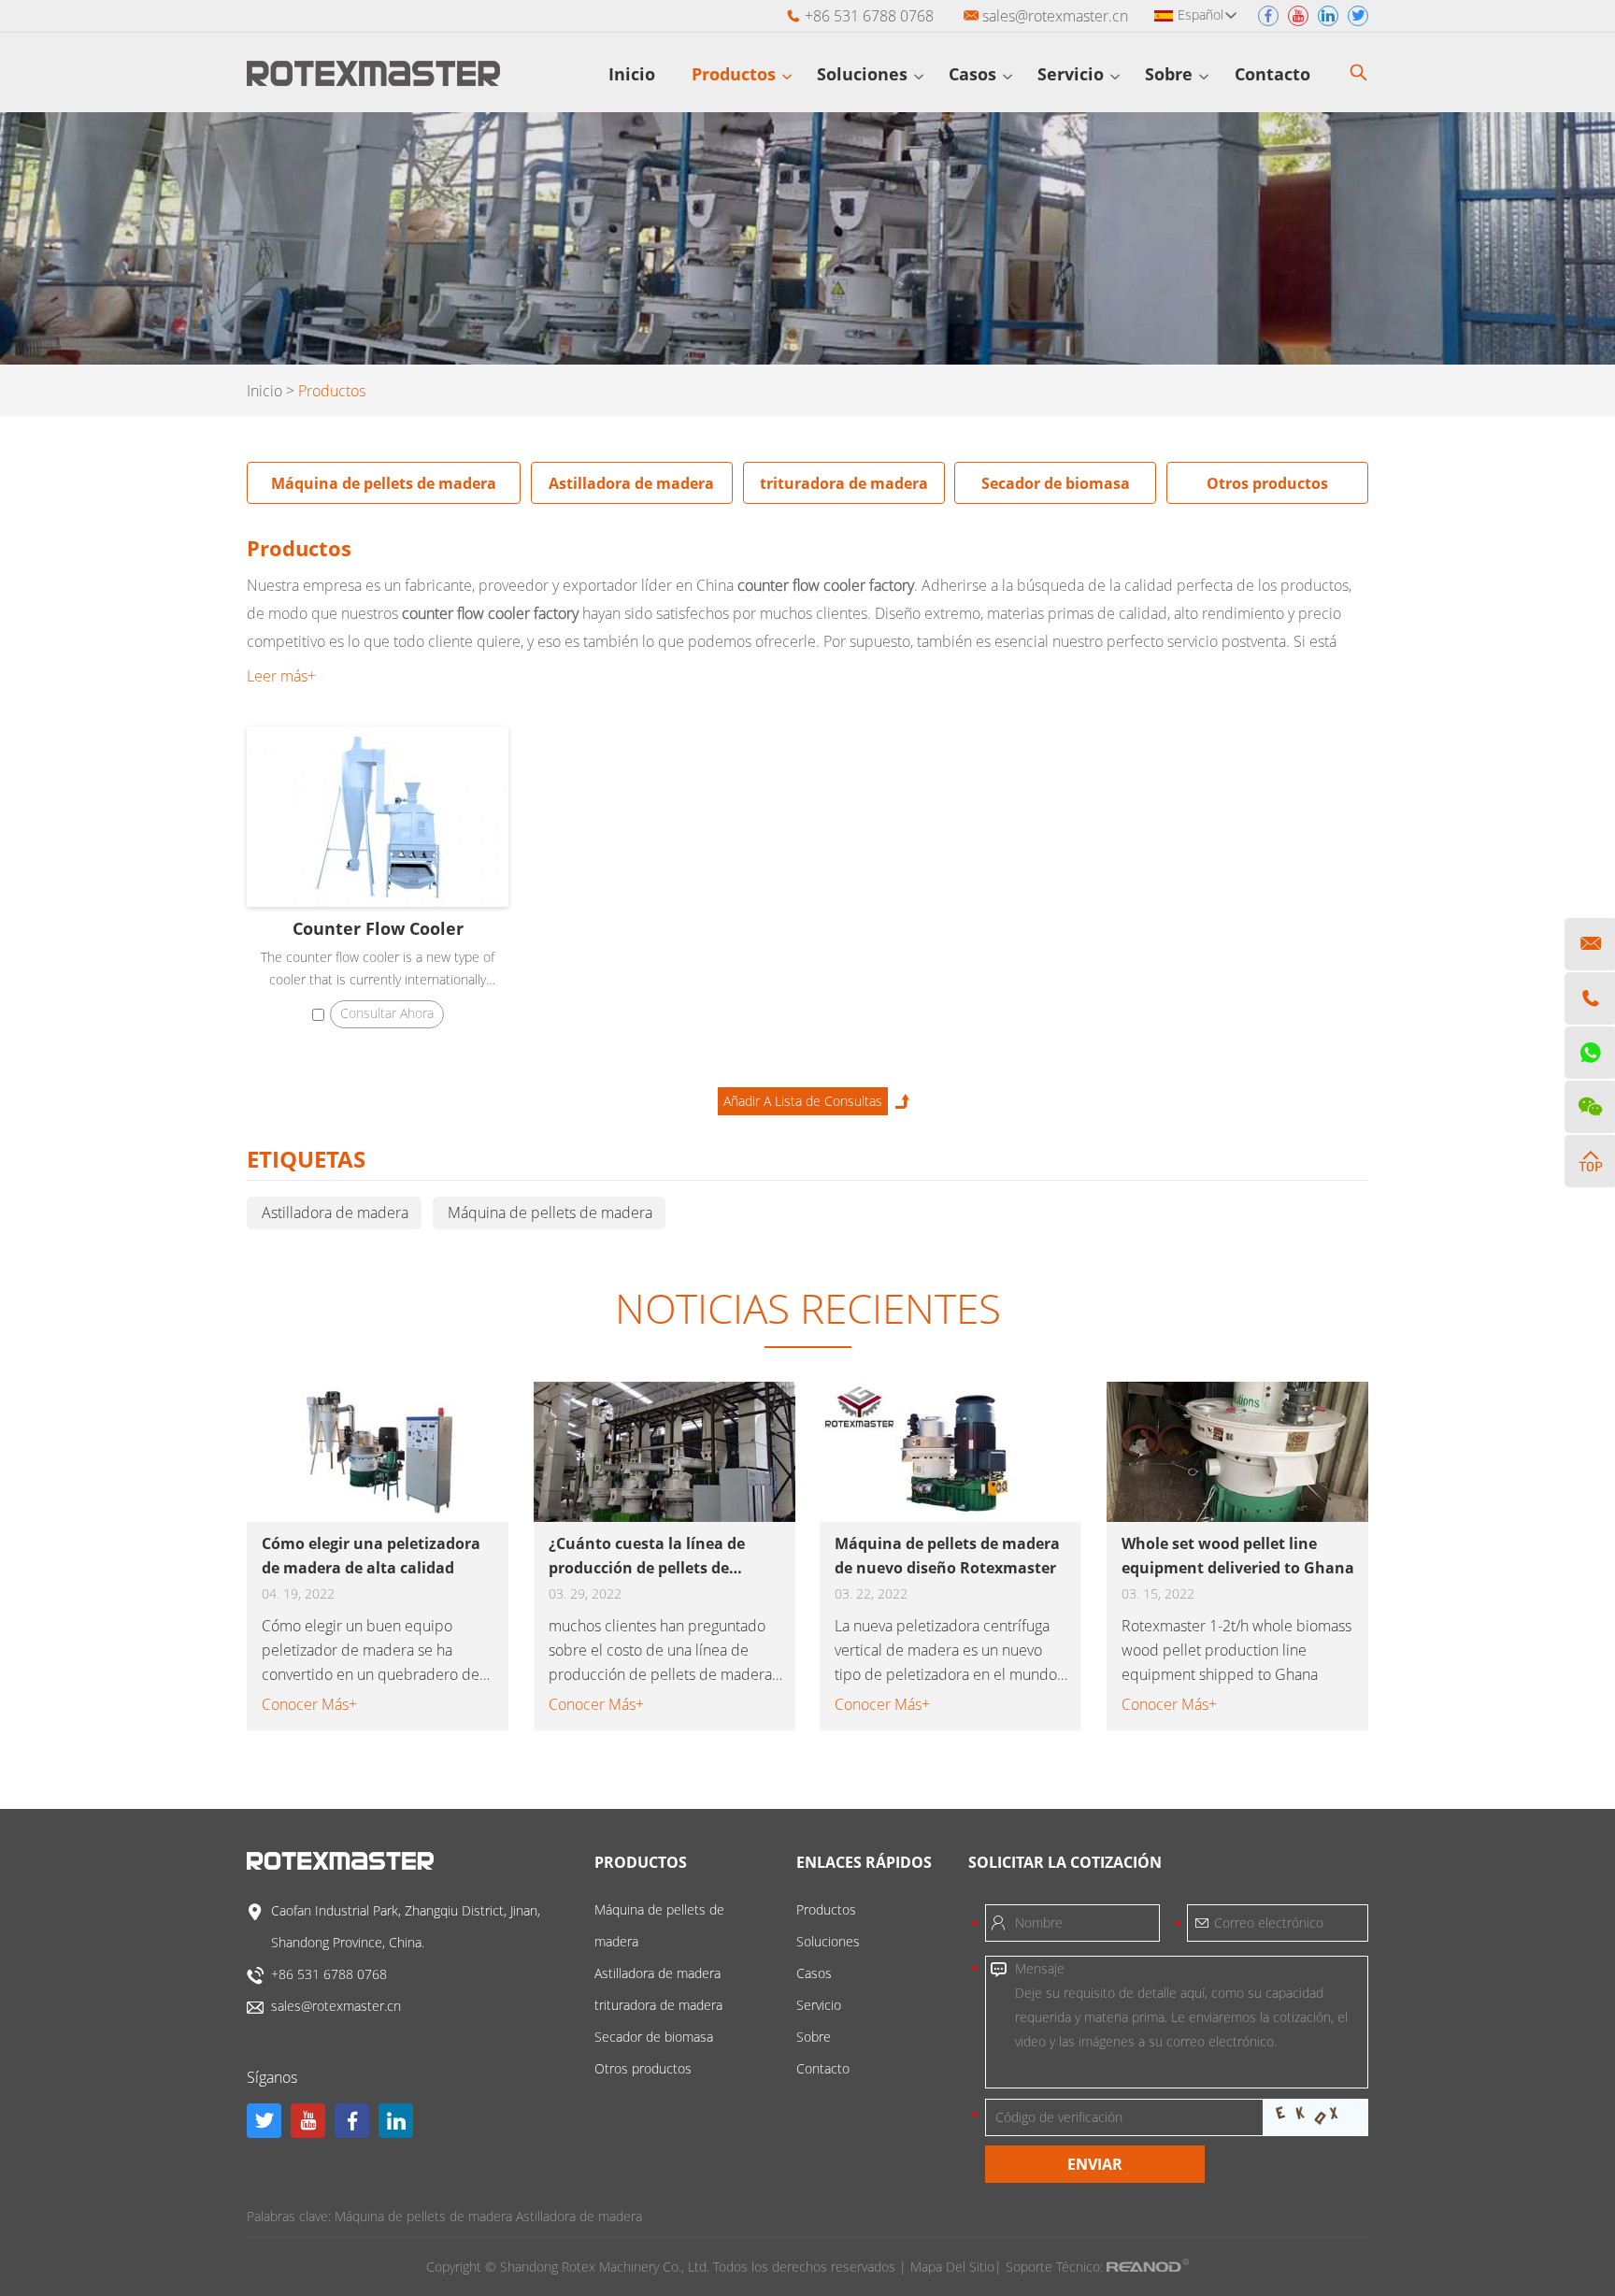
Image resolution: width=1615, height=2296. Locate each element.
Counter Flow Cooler (378, 928)
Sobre (1171, 74)
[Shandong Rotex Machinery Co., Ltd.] (373, 80)
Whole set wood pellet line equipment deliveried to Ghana (1238, 1556)
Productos (736, 74)
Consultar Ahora (387, 1013)
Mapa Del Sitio (952, 2267)
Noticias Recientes (808, 1308)
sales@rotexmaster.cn (1055, 16)
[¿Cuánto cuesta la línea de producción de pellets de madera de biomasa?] (665, 1452)
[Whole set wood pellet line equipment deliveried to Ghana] (1237, 1452)
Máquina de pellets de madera (384, 483)
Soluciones (865, 74)
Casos (975, 74)
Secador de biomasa (1056, 483)
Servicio (1073, 74)
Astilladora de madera (631, 483)
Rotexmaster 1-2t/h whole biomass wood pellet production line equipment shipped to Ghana (1236, 1650)
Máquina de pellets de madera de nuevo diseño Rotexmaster (947, 1556)
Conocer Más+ (309, 1704)
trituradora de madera (844, 483)
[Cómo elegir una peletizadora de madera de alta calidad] (378, 1452)
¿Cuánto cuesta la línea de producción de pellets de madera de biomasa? (647, 1557)
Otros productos (1267, 483)
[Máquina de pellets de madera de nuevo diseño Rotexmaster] (950, 1452)
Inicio (632, 74)
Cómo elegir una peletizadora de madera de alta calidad (371, 1556)
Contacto (1275, 74)
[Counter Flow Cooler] (378, 817)
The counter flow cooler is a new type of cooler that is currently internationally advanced (378, 969)
